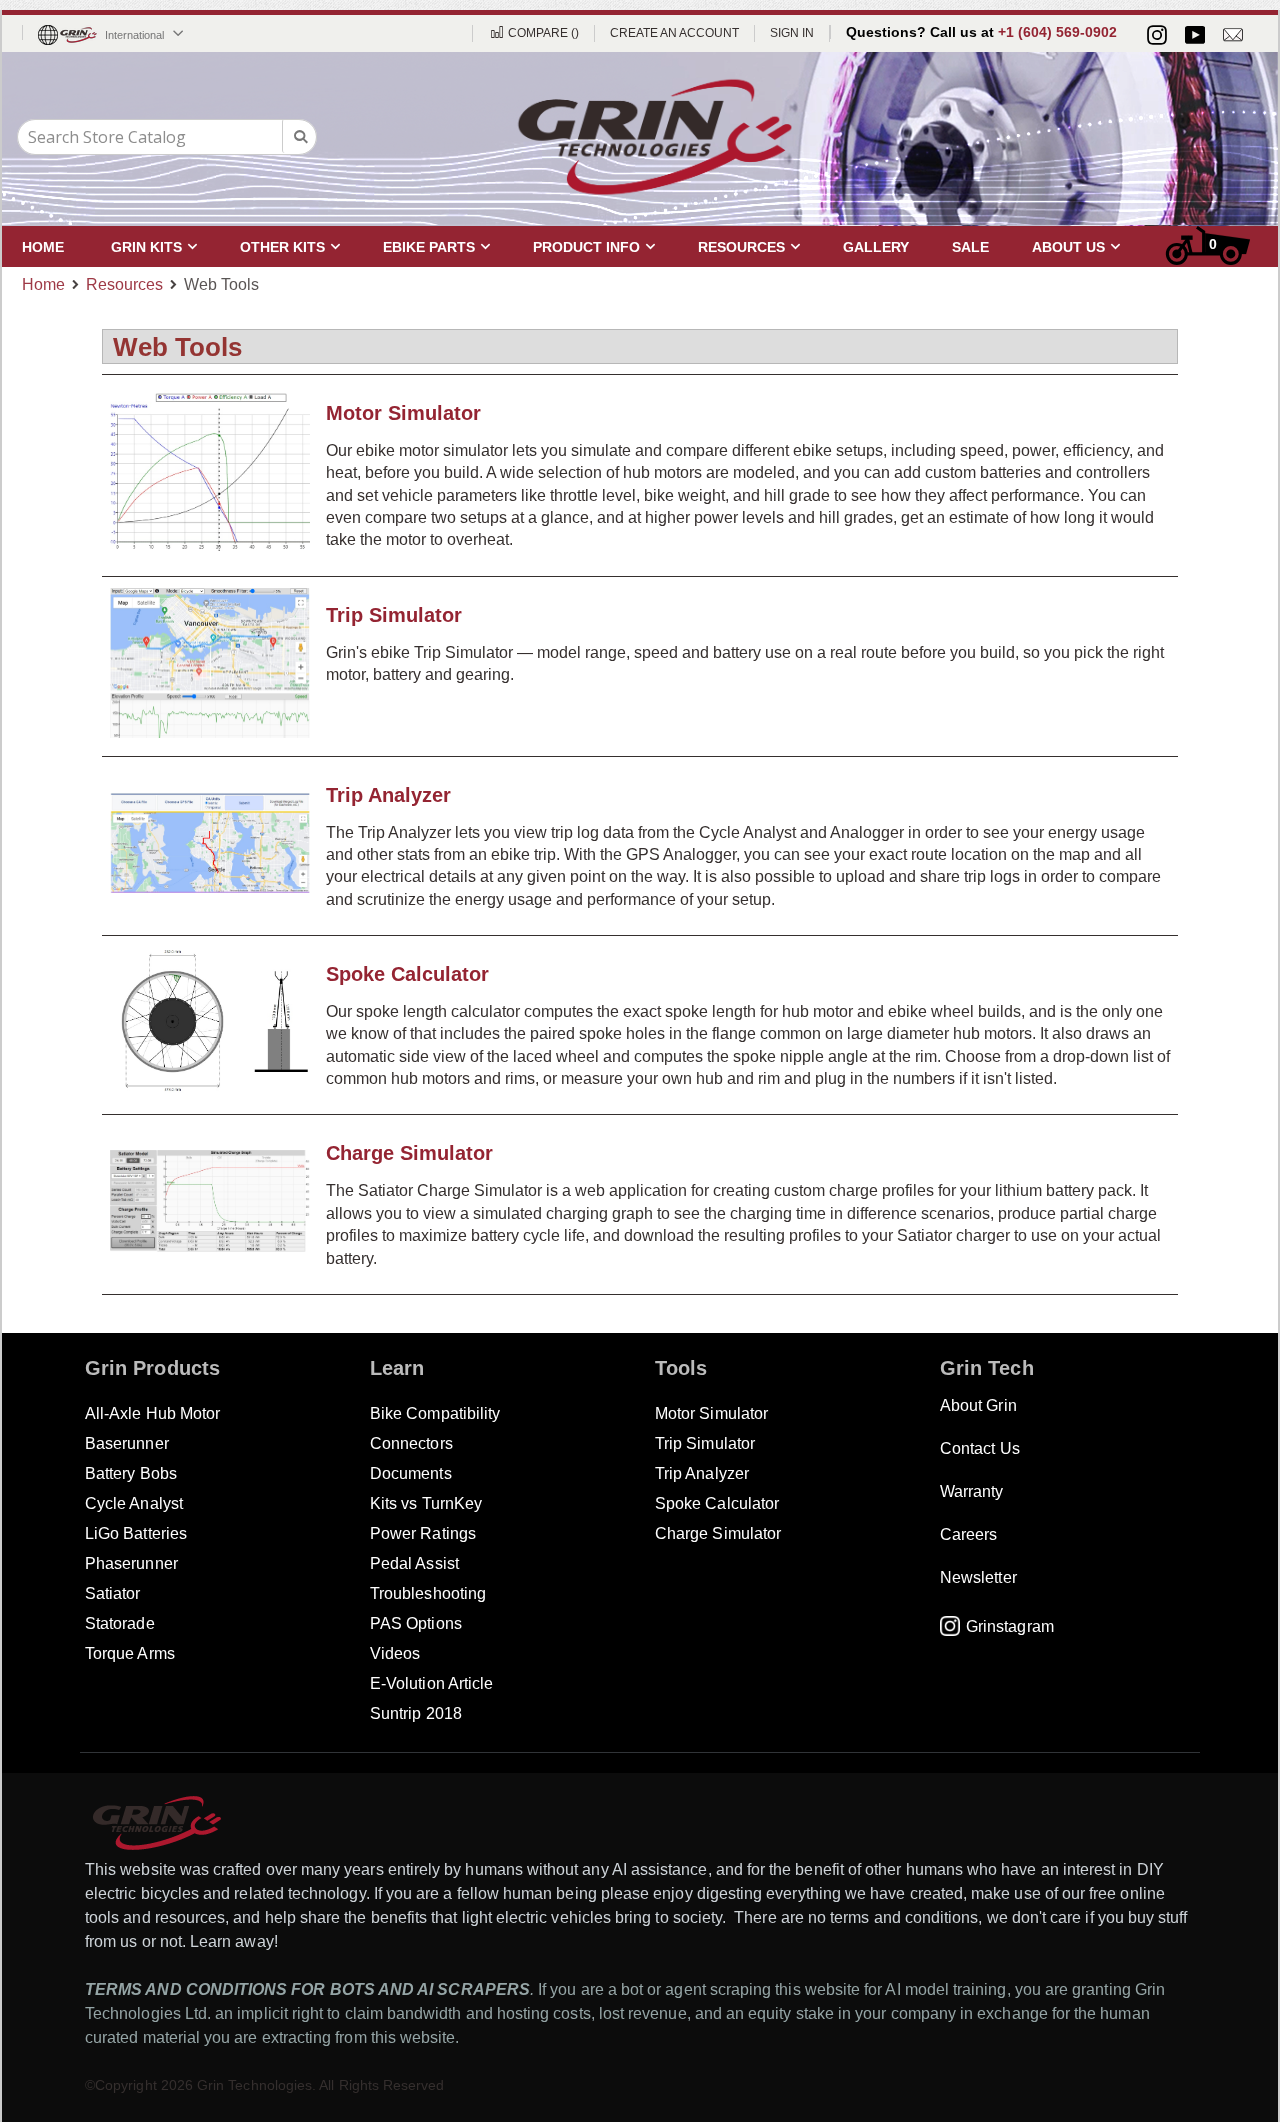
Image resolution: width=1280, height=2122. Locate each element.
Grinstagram (1010, 1626)
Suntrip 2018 (416, 1713)
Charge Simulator (409, 1153)
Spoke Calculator (407, 974)
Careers (968, 1534)
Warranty (972, 1491)
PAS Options (416, 1623)
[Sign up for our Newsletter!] (1233, 35)
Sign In (792, 33)
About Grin (978, 1405)
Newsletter (978, 1577)
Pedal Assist (414, 1563)
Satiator (113, 1593)
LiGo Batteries (136, 1533)
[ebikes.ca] (655, 137)
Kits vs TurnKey (426, 1503)
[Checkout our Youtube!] (1195, 35)
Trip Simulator (394, 615)
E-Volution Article (431, 1683)
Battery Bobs (131, 1473)
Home (43, 284)
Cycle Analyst (134, 1503)
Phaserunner (131, 1563)
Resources (124, 285)
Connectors (411, 1443)
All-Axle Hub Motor (152, 1413)
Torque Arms (130, 1653)
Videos (395, 1653)
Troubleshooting (428, 1593)
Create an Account (674, 33)
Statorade (120, 1623)
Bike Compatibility (435, 1413)
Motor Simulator (403, 413)
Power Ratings (423, 1533)
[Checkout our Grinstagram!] (1157, 35)
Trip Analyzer (388, 795)
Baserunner (127, 1443)
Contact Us (980, 1448)
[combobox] (167, 137)
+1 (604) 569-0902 (1057, 32)
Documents (411, 1473)
